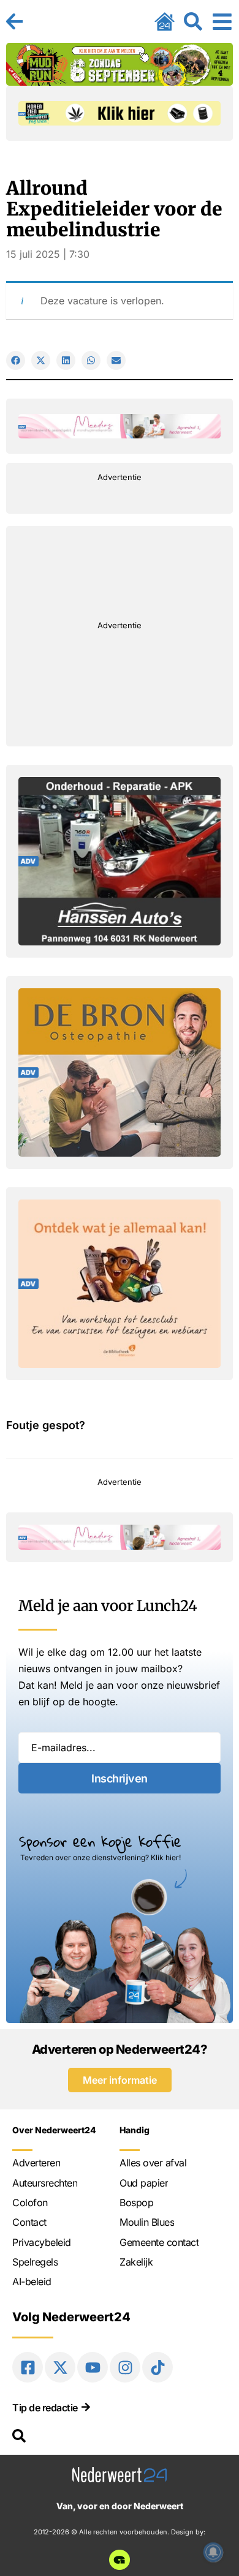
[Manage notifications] (213, 2552)
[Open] (222, 21)
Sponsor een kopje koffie (100, 1841)
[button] (16, 360)
